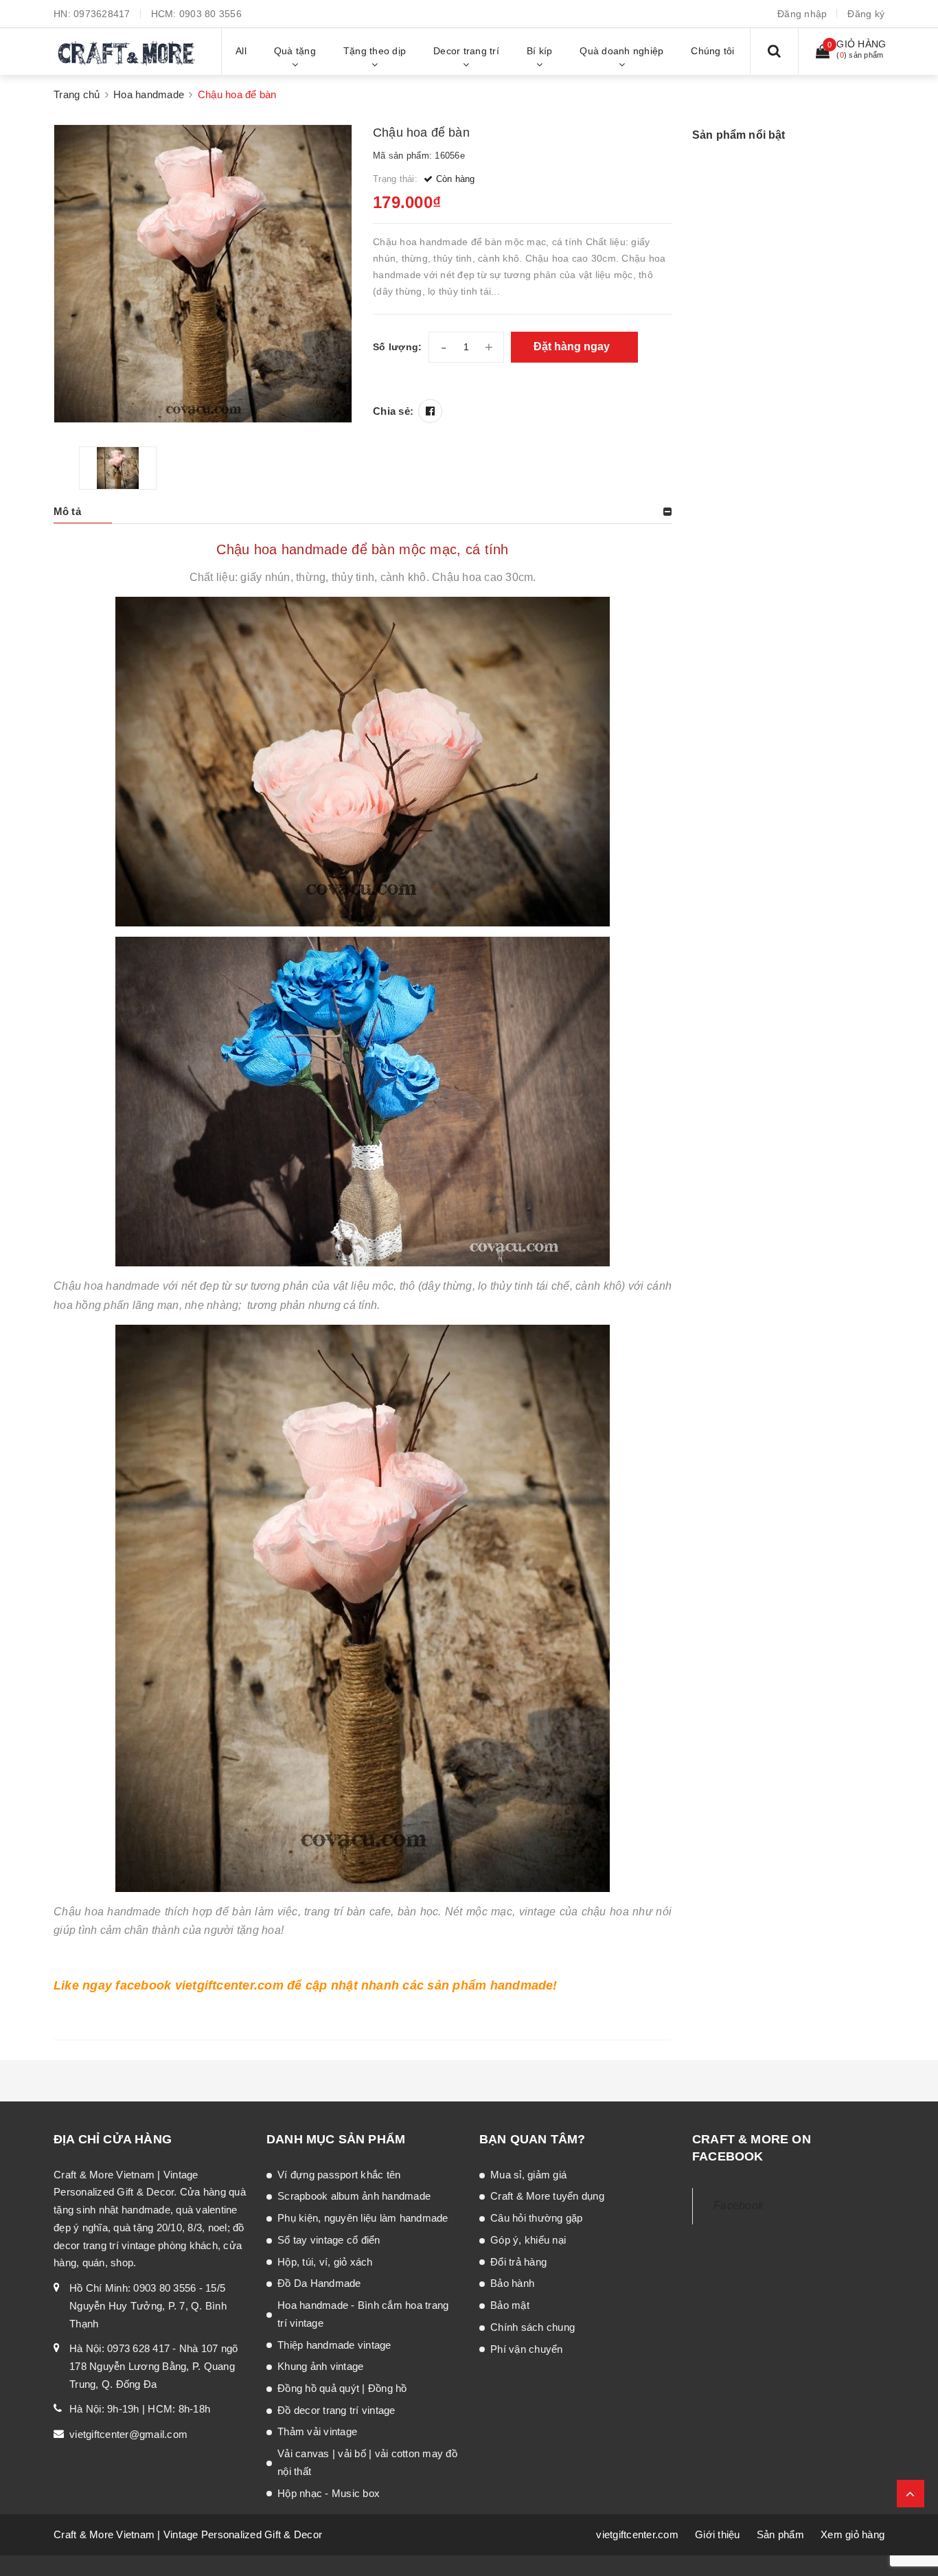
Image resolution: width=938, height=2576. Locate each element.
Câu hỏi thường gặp (537, 2218)
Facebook (739, 2205)
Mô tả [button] (67, 511)
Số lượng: (397, 347)
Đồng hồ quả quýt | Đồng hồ (342, 2388)
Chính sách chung (533, 2327)
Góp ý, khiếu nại (528, 2240)
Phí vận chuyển (527, 2349)
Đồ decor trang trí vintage (336, 2410)
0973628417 (102, 14)
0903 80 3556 (210, 14)
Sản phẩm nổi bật (739, 135)
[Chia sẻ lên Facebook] (430, 411)
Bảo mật (510, 2305)
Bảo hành (512, 2283)
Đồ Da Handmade (319, 2283)
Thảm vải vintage (317, 2431)
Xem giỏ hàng (853, 2534)
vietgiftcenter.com (637, 2534)
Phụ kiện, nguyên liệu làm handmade (363, 2218)
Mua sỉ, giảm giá (528, 2175)
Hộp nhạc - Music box (329, 2493)
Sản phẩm (780, 2534)
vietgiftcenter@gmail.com (128, 2434)
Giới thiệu (718, 2534)
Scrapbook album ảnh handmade (354, 2196)
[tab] (363, 512)
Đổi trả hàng (518, 2262)
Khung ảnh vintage (320, 2366)
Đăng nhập (802, 14)
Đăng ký (866, 14)
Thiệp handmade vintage (334, 2345)
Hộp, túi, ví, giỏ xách (325, 2262)
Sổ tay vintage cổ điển (329, 2240)
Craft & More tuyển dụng (547, 2196)
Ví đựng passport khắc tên (339, 2175)
